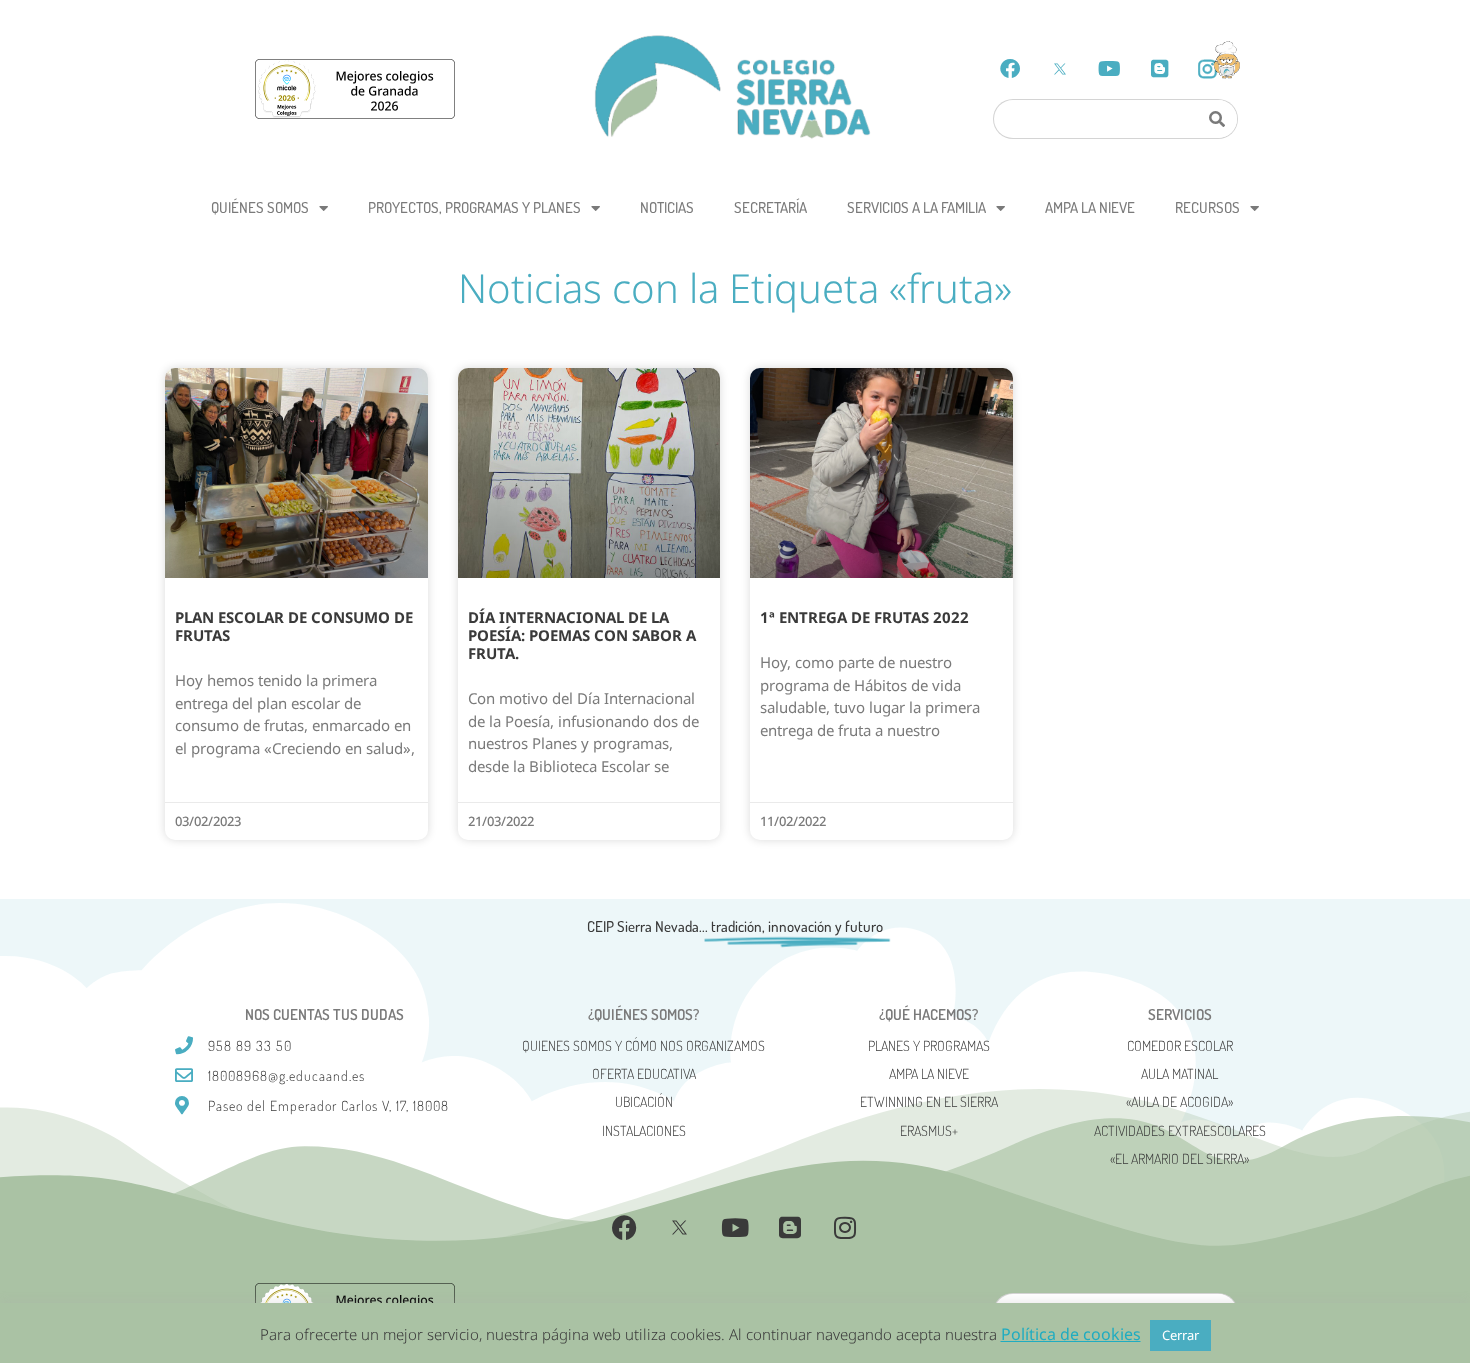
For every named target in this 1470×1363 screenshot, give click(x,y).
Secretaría (770, 207)
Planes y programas (929, 1045)
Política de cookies (1071, 1334)
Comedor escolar (1180, 1045)
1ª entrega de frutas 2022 (864, 617)
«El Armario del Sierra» (1179, 1158)
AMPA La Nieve (1090, 207)
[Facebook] (1010, 69)
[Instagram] (845, 1228)
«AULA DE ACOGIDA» (1179, 1101)
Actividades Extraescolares (1180, 1130)
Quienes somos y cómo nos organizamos (643, 1045)
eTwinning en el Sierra (929, 1101)
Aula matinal (1179, 1073)
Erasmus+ (929, 1130)
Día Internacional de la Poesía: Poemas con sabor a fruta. (582, 635)
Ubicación (644, 1101)
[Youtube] (1110, 69)
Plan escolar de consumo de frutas (294, 626)
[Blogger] (1160, 69)
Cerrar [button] (1180, 1335)
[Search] (1216, 119)
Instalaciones (644, 1130)
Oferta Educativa (644, 1073)
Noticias (667, 207)
